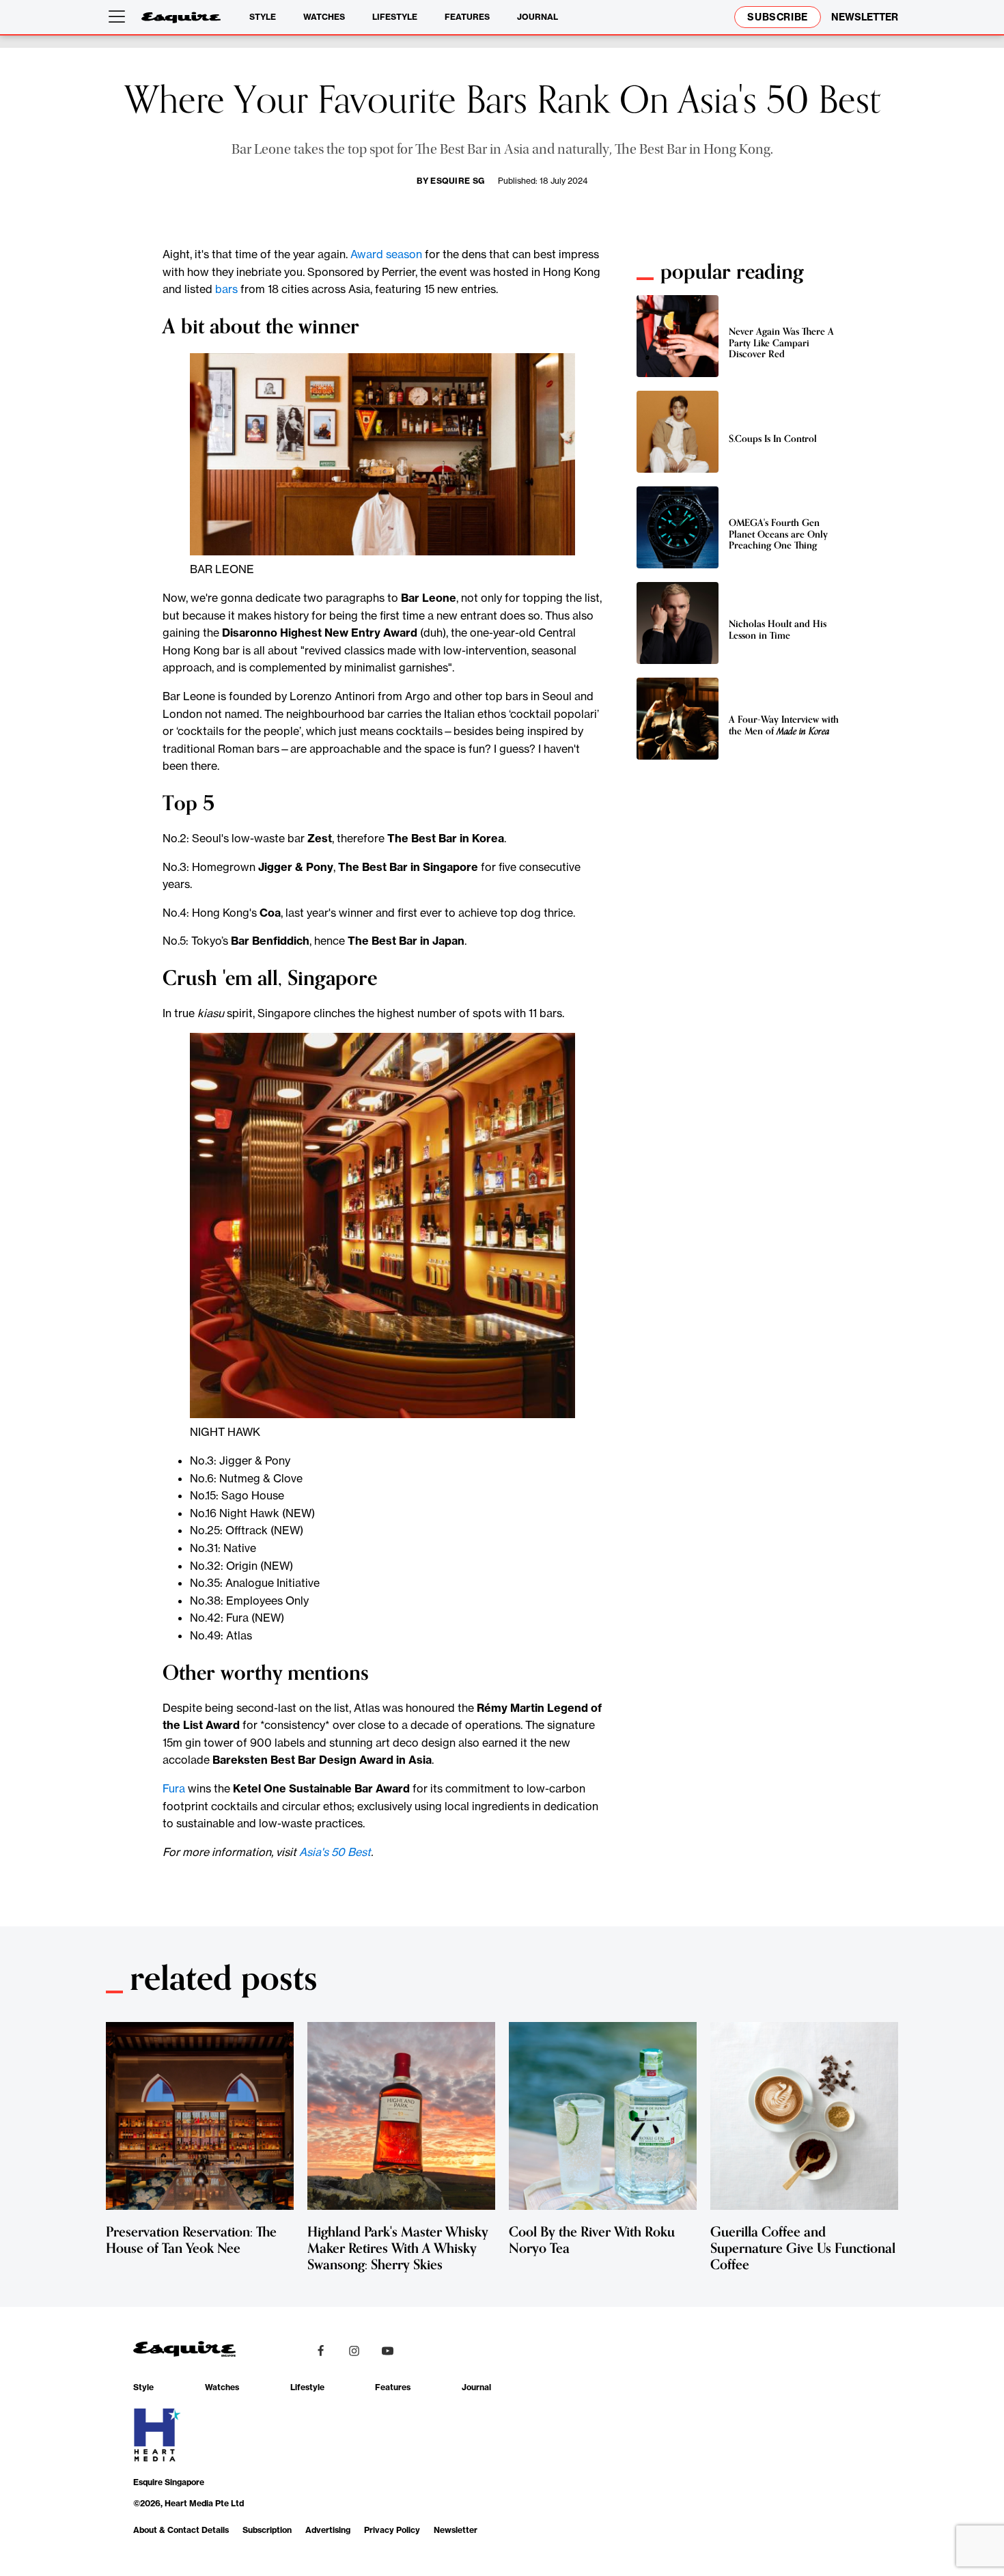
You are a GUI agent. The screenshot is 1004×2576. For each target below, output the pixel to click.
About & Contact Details (181, 2530)
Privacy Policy (392, 2530)
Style (263, 17)
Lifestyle (395, 17)
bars (226, 289)
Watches (324, 17)
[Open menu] (120, 17)
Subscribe (778, 17)
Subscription (267, 2530)
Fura (174, 1788)
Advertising (328, 2530)
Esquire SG (457, 181)
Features (467, 17)
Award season (386, 254)
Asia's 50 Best (335, 1852)
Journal (538, 17)
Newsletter (456, 2530)
